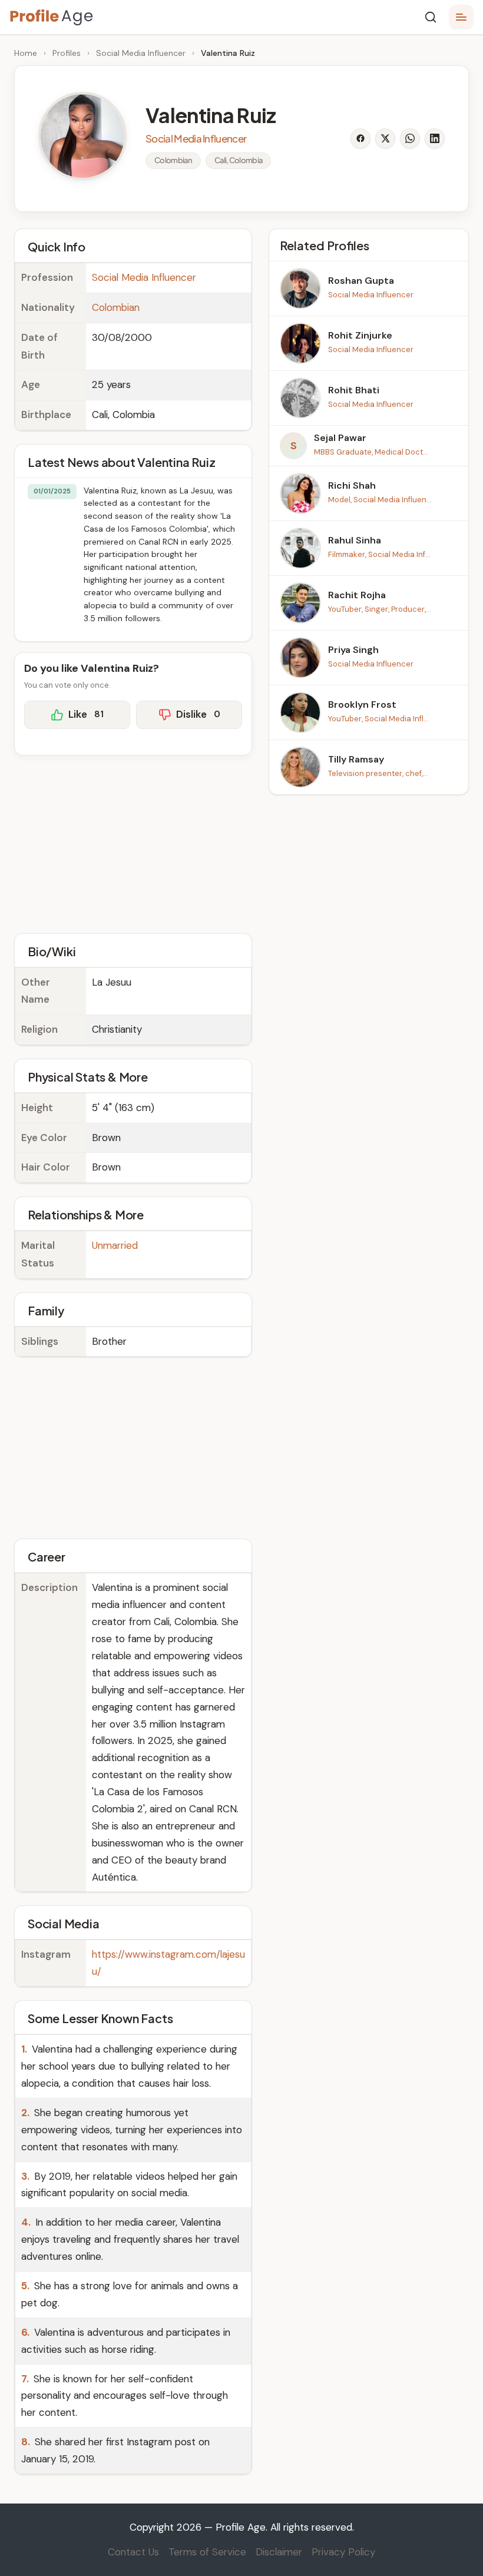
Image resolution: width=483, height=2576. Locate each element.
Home (26, 53)
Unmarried (115, 1245)
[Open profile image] (82, 136)
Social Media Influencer (141, 53)
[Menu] (461, 17)
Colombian (116, 307)
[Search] (431, 17)
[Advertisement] (133, 843)
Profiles (67, 53)
